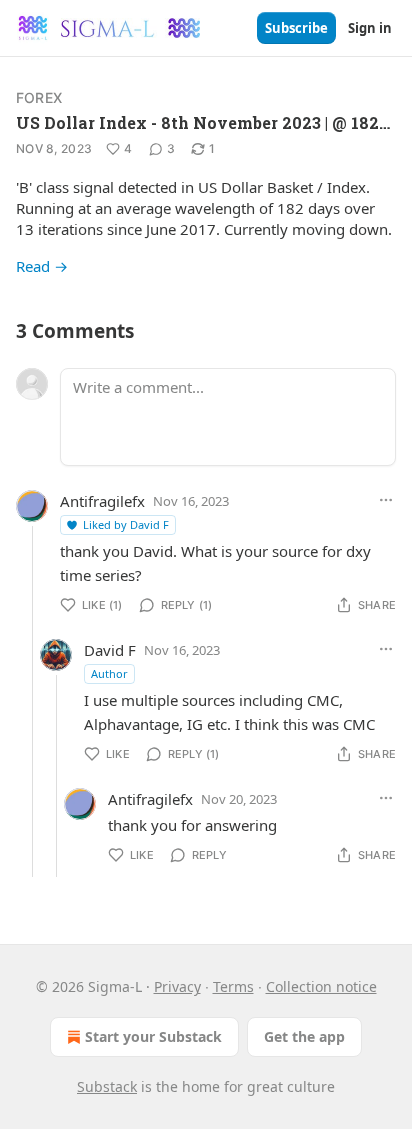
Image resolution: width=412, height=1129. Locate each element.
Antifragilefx (102, 501)
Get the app (304, 1036)
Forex (39, 97)
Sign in (370, 28)
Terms (233, 986)
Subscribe (296, 28)
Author (109, 673)
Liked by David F (126, 524)
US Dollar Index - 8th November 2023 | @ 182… (203, 122)
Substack (107, 1086)
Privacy (177, 986)
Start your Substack (153, 1036)
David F (110, 650)
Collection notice (321, 986)
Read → (42, 266)
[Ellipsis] (386, 500)
